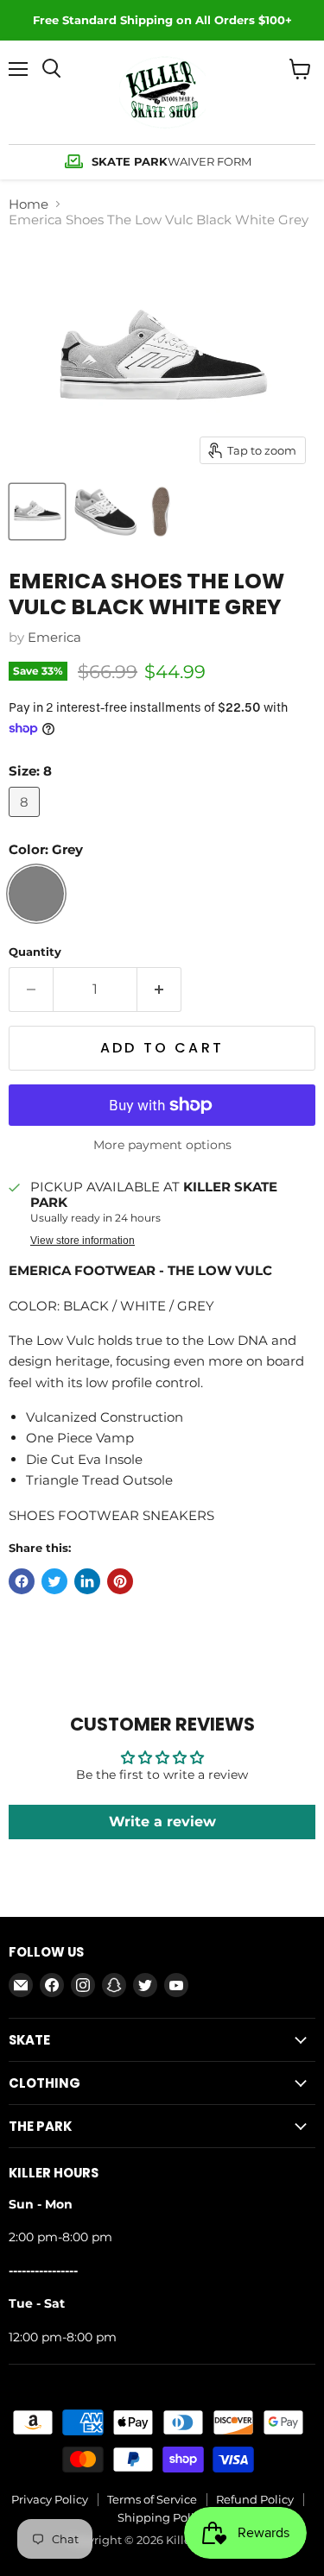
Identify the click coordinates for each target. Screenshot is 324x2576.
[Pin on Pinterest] (120, 1581)
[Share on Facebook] (22, 1581)
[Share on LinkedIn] (87, 1581)
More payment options (162, 1145)
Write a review (162, 1822)
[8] (26, 821)
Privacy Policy (50, 2499)
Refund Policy (255, 2499)
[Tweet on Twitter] (54, 1581)
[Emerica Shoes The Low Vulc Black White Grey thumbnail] (37, 512)
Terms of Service (152, 2499)
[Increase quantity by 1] (159, 990)
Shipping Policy (162, 2517)
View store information (83, 1241)
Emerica (54, 637)
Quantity (35, 952)
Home (29, 204)
